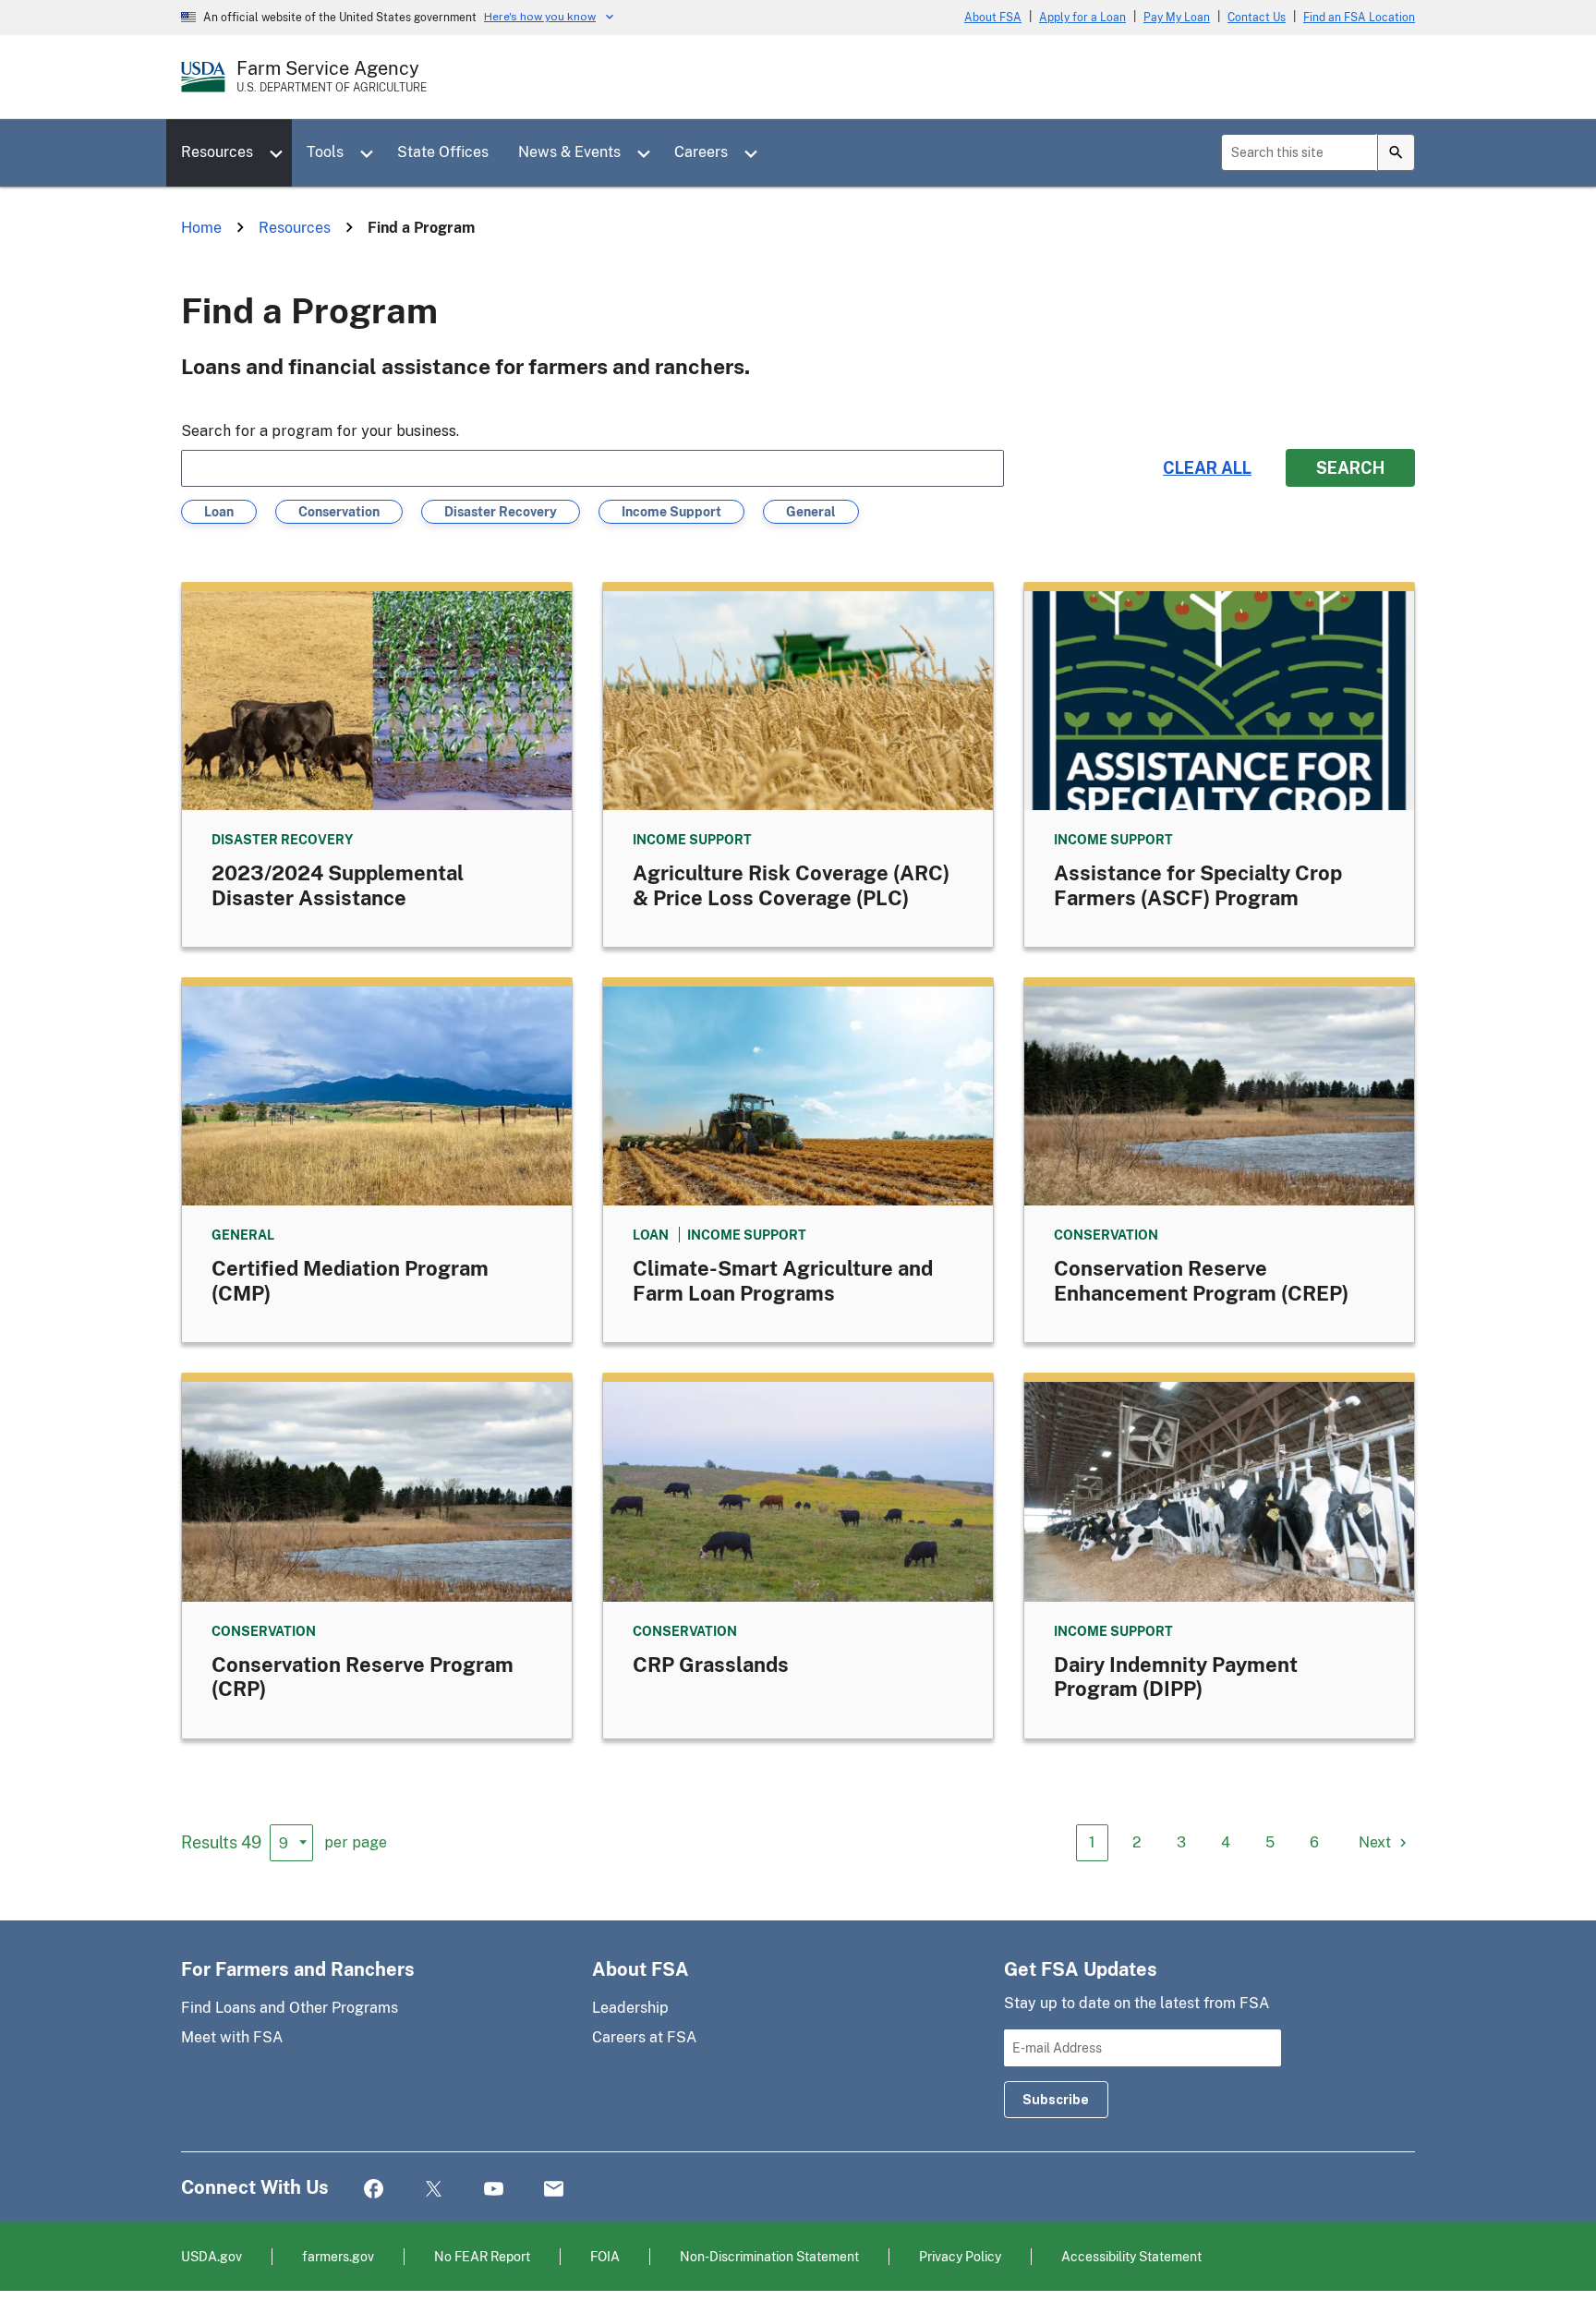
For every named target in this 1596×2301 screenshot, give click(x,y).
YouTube (494, 2190)
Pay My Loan (1177, 18)
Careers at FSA (644, 2037)
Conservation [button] (339, 514)
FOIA (605, 2256)
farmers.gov (338, 2256)
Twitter (434, 2190)
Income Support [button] (671, 514)
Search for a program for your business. (320, 431)
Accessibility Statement (1131, 2256)
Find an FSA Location (1359, 18)
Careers (701, 152)
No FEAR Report (482, 2256)
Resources (217, 152)
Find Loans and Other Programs (290, 2008)
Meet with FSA (232, 2037)
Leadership (630, 2008)
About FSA (993, 18)
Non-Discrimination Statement (769, 2256)
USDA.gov (212, 2256)
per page (356, 1842)
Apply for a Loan (1082, 18)
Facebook (374, 2190)
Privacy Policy (960, 2256)
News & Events (569, 152)
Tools (325, 152)
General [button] (811, 514)
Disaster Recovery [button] (501, 514)
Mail (554, 2190)
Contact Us (1257, 18)
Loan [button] (222, 514)
